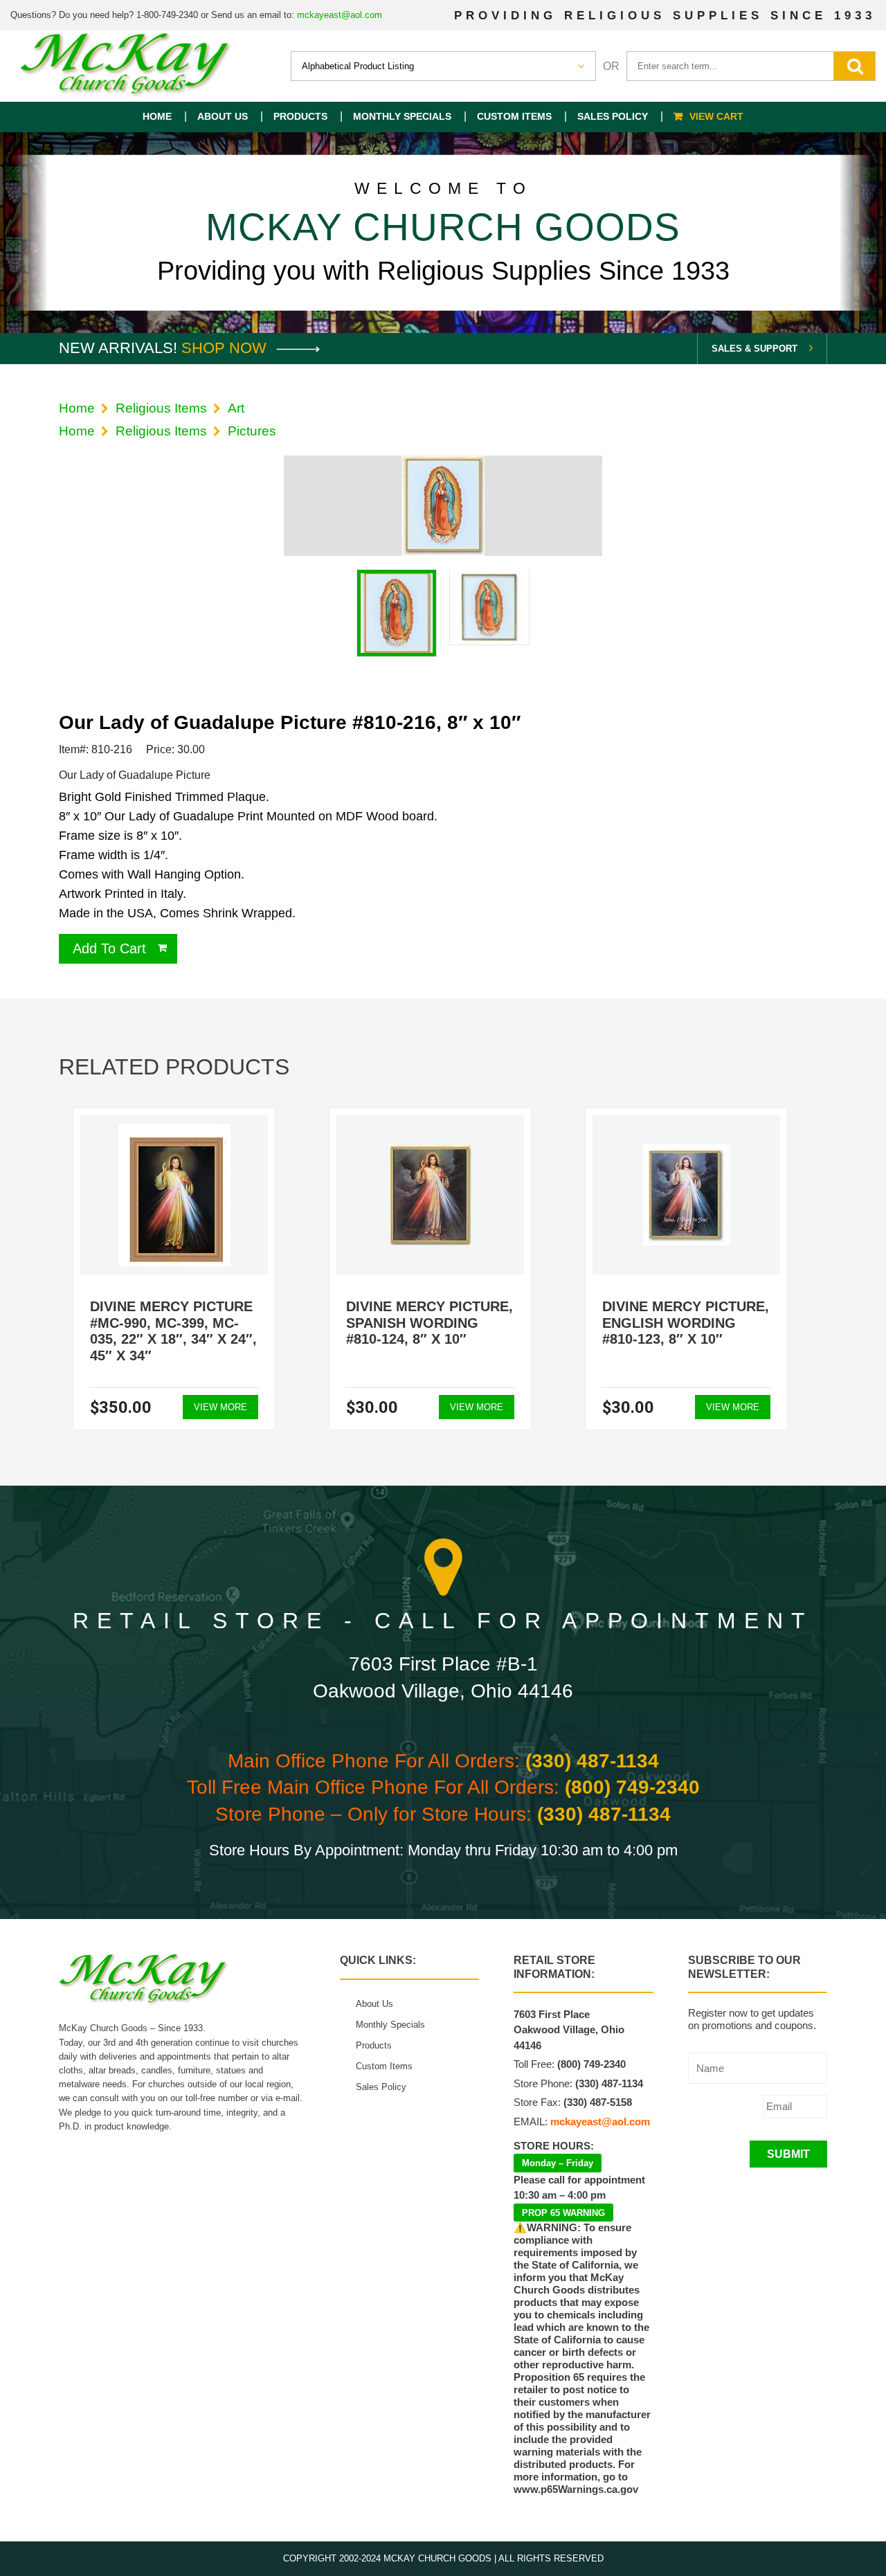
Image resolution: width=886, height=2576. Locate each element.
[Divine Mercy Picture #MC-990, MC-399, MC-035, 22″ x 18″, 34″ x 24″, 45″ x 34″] (174, 1195)
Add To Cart (109, 948)
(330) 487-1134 (592, 1761)
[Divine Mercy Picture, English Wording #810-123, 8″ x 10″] (687, 1195)
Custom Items (514, 116)
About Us (223, 116)
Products (300, 116)
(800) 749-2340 (632, 1787)
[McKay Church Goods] (126, 66)
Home (157, 116)
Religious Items (161, 408)
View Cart (716, 116)
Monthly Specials (402, 116)
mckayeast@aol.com (340, 15)
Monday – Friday (558, 2163)
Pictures (252, 431)
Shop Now (226, 348)
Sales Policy (613, 116)
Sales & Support (754, 349)
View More (220, 1407)
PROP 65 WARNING (563, 2213)
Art (236, 408)
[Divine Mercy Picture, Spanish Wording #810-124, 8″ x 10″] (430, 1195)
